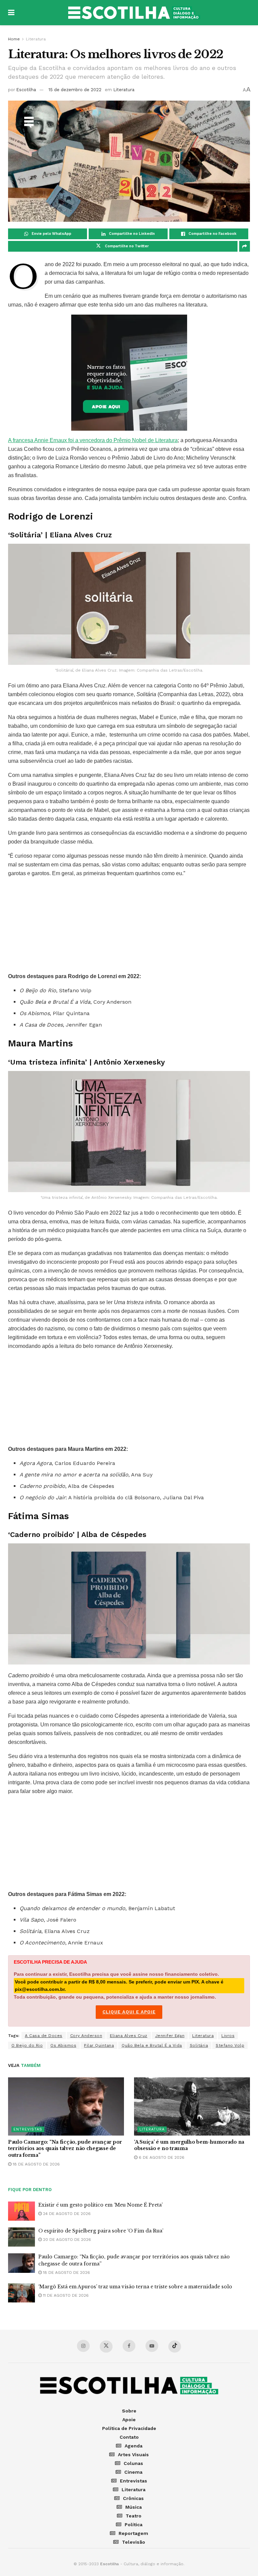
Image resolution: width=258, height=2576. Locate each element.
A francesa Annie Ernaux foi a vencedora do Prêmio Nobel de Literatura (93, 440)
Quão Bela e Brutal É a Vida (152, 2045)
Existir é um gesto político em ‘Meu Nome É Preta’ (100, 2205)
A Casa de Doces (44, 2036)
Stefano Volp (230, 2045)
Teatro (134, 2516)
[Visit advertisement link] (129, 373)
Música (134, 2507)
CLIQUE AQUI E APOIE (129, 2012)
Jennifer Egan (170, 2036)
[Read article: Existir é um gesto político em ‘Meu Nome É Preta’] (21, 2211)
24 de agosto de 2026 (66, 2214)
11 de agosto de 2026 (65, 2295)
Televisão (134, 2542)
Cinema (133, 2472)
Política (134, 2525)
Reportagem (133, 2533)
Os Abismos (63, 2045)
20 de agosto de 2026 (66, 2240)
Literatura (36, 39)
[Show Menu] (11, 13)
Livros (228, 2036)
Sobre (129, 2411)
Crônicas (133, 2498)
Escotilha (26, 90)
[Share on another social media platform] (245, 246)
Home (14, 39)
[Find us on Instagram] (83, 2346)
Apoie (129, 2420)
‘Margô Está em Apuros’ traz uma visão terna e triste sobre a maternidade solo (135, 2287)
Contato (129, 2437)
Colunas (133, 2463)
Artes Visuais (133, 2455)
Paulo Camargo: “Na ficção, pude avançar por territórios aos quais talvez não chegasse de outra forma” (65, 2149)
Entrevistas (28, 2129)
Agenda (134, 2446)
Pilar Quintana (99, 2045)
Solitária (199, 2045)
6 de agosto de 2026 (161, 2157)
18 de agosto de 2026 (36, 2164)
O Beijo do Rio (27, 2045)
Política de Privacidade (129, 2428)
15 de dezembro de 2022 (75, 90)
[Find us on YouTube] (152, 2346)
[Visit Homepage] (134, 13)
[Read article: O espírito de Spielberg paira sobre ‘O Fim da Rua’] (21, 2237)
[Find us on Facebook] (129, 2346)
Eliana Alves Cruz (129, 2036)
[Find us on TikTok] (175, 2347)
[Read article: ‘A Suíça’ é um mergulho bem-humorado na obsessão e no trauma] (192, 2106)
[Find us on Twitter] (106, 2347)
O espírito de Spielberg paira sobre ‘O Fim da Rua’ (101, 2231)
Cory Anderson (86, 2036)
